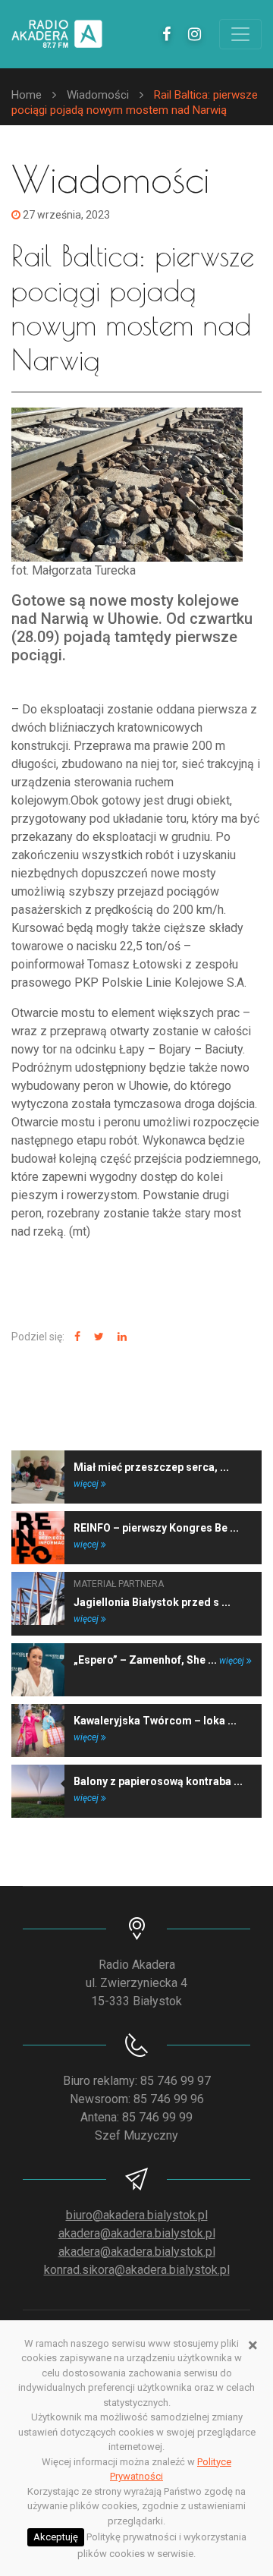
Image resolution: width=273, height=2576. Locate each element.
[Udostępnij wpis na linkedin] (120, 1337)
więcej (87, 1484)
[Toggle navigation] (240, 34)
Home (27, 95)
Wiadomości (98, 95)
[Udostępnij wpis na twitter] (97, 1337)
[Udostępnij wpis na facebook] (75, 1337)
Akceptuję (56, 2537)
